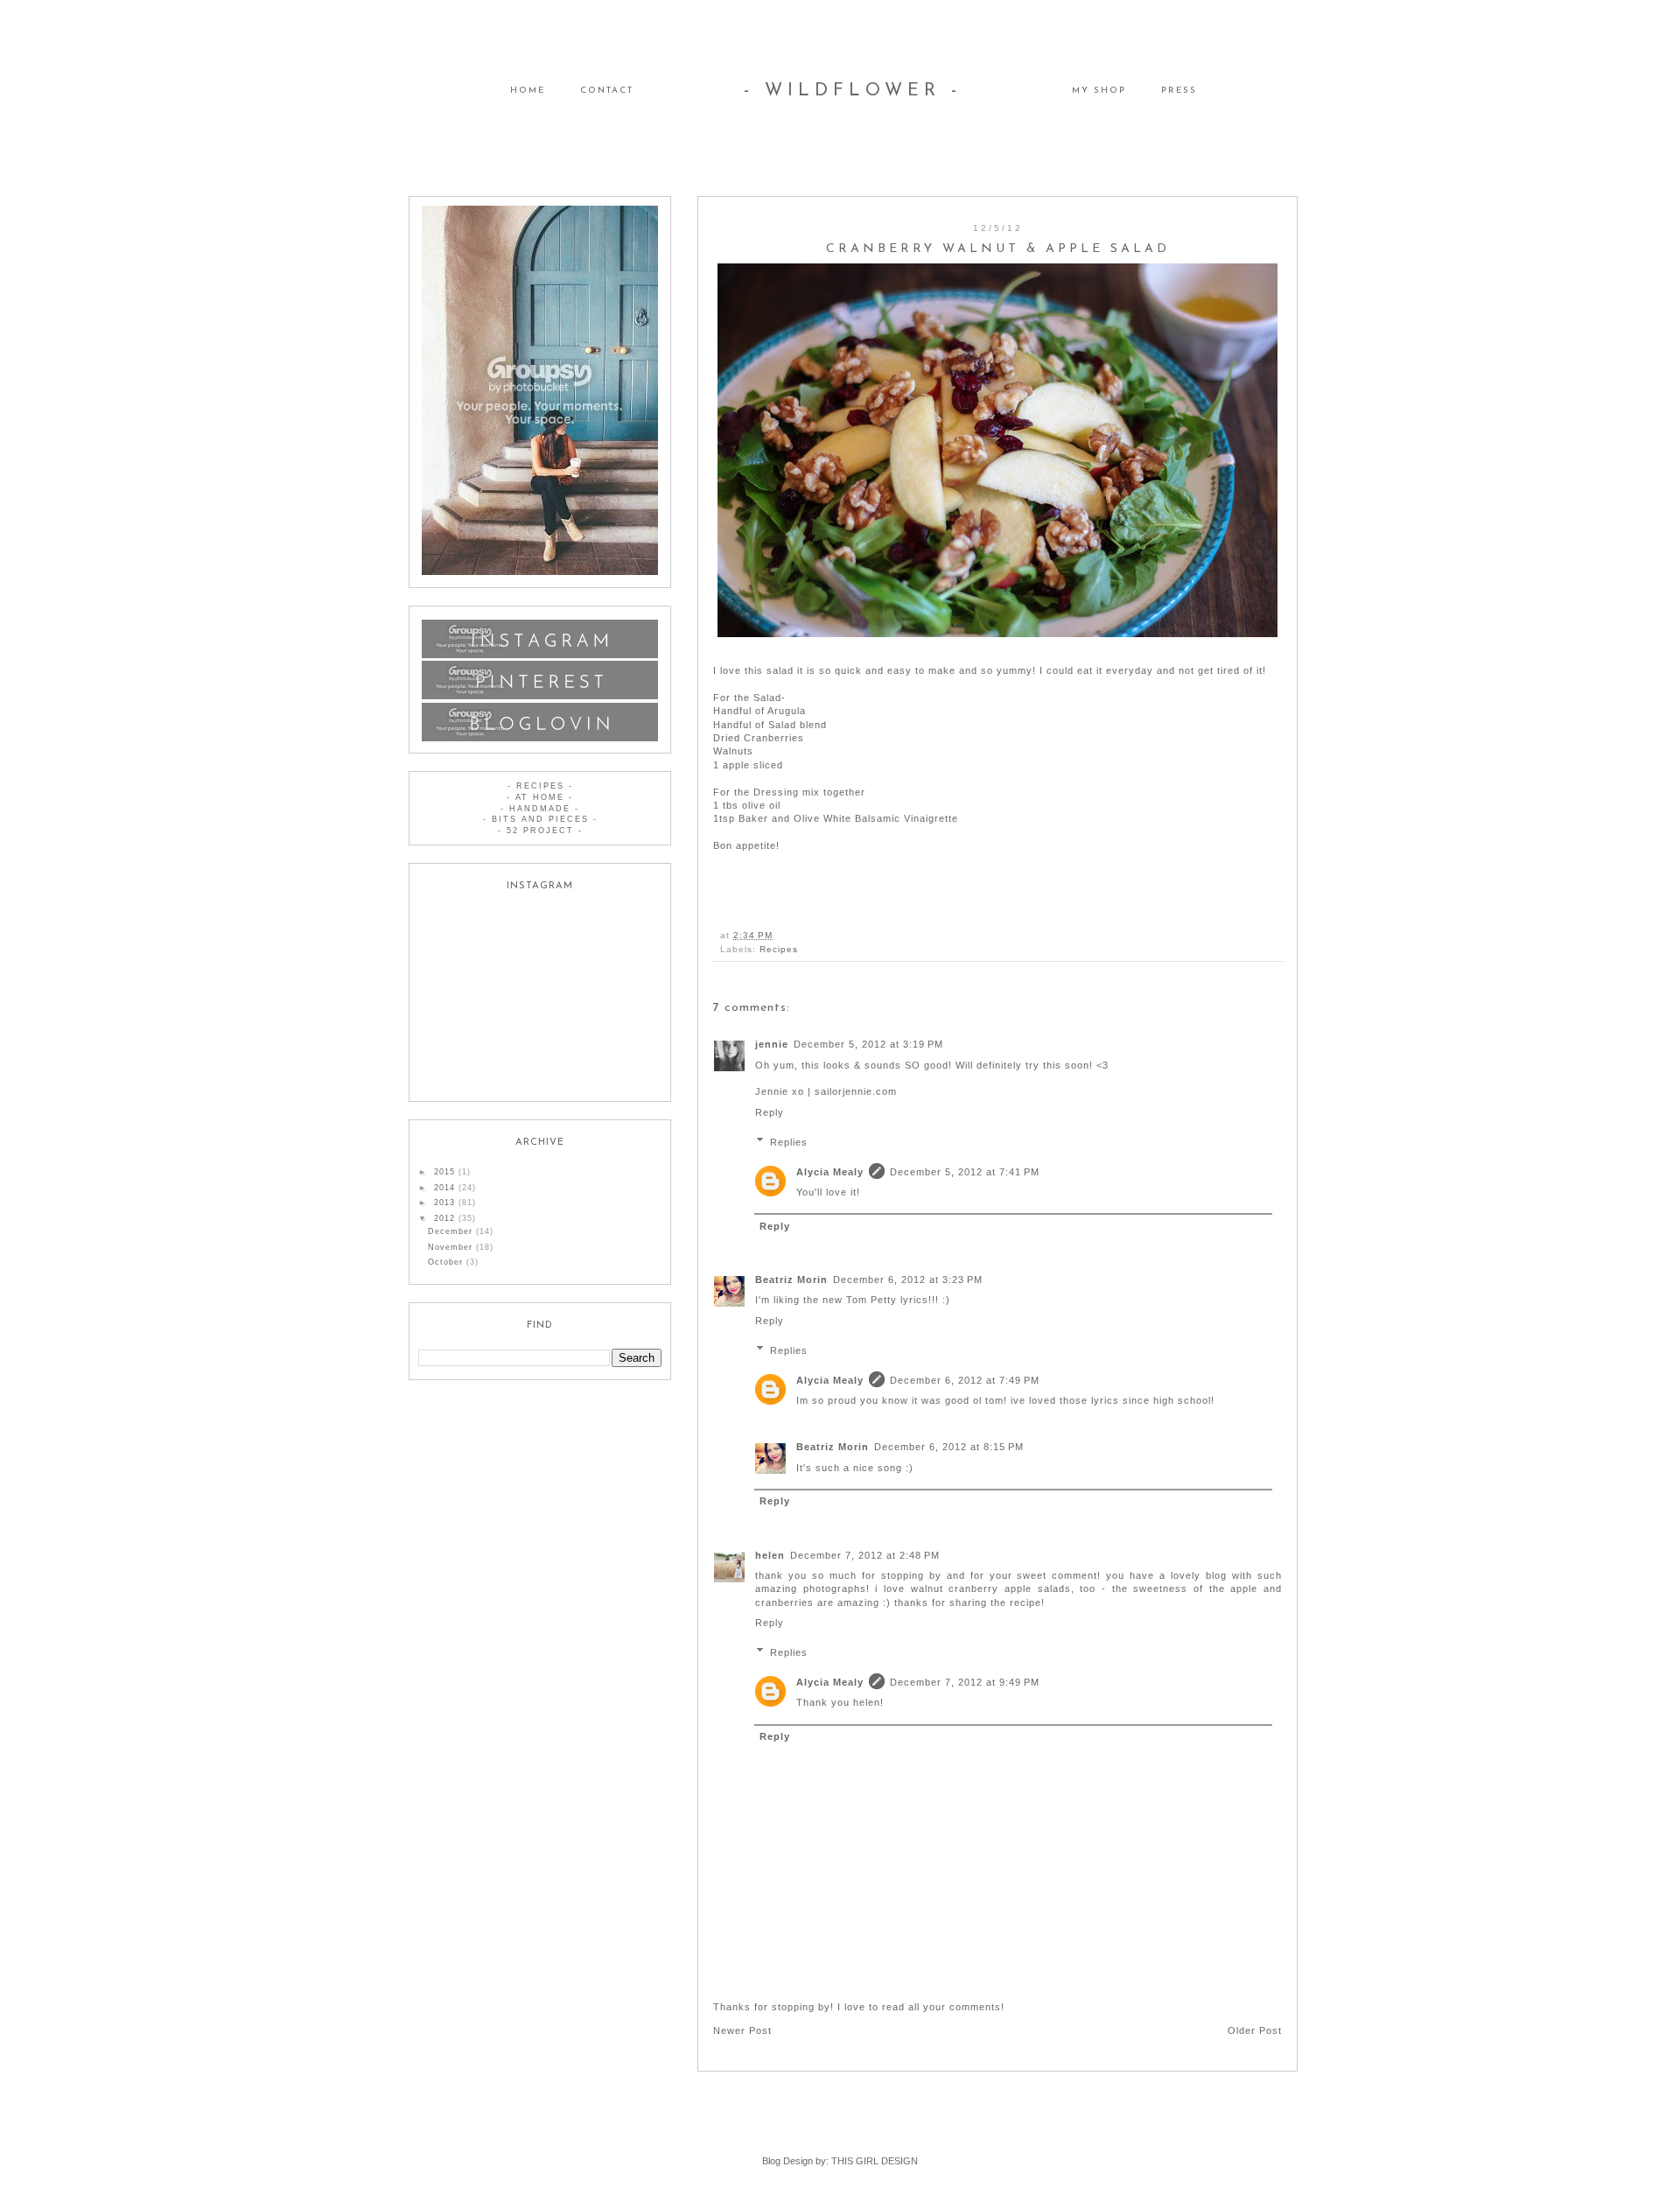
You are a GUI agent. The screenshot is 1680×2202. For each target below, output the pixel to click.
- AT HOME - (540, 797)
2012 (446, 1218)
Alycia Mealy (830, 1172)
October (447, 1262)
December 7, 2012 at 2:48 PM (865, 1555)
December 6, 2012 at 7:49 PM (965, 1380)
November (452, 1247)
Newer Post (742, 2030)
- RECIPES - (540, 786)
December (452, 1231)
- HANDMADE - (540, 809)
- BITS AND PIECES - (540, 819)
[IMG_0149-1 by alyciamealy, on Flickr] (997, 450)
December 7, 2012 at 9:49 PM (965, 1682)
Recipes (779, 949)
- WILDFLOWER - (853, 91)
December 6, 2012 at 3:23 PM (908, 1280)
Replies (789, 1141)
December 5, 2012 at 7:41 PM (965, 1172)
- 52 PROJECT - (540, 831)
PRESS (1179, 91)
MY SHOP (1099, 91)
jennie (772, 1044)
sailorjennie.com (856, 1091)
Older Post (1255, 2030)
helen (770, 1555)
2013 (446, 1203)
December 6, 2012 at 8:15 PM (949, 1447)
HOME (528, 91)
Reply (770, 1112)
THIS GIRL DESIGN (875, 2161)
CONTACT (607, 91)
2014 (446, 1188)
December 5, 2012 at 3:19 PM (868, 1044)
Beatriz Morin (791, 1280)
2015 (446, 1172)
